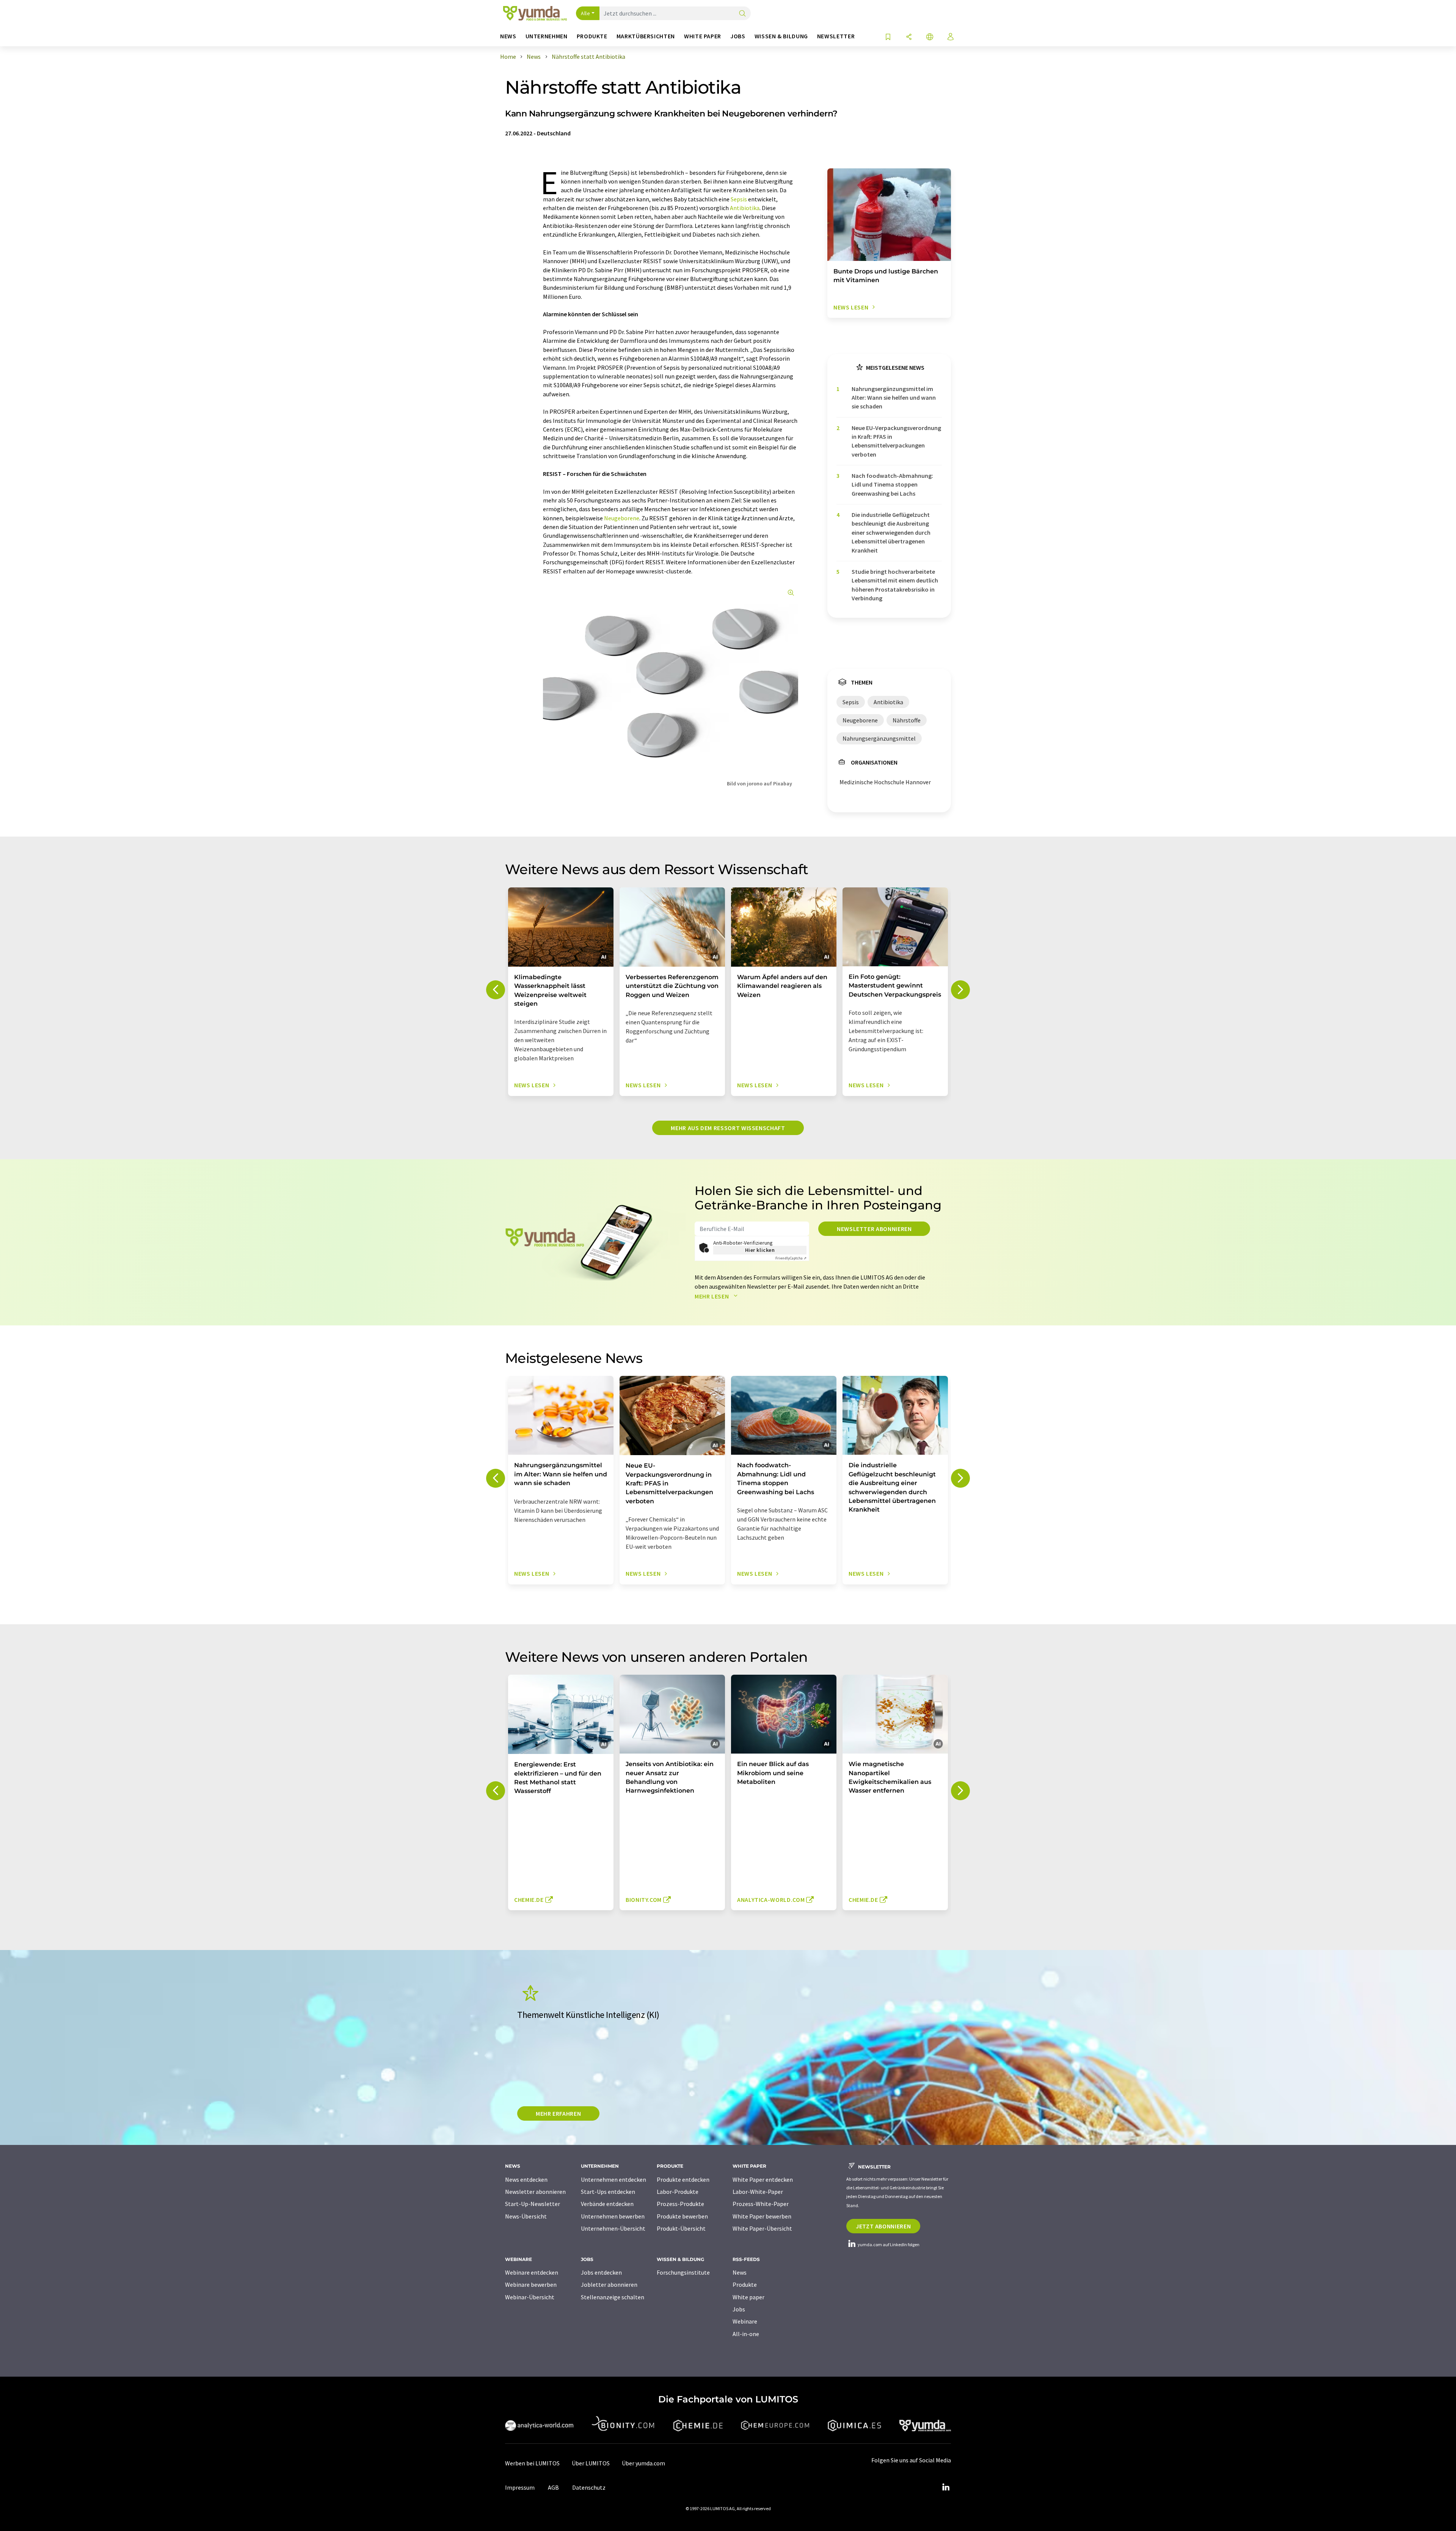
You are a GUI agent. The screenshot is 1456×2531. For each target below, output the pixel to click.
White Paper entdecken (763, 2179)
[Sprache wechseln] (930, 37)
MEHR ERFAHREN (558, 2113)
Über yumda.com (643, 2463)
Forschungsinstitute (683, 2272)
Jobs (739, 2309)
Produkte (745, 2284)
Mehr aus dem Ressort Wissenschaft (728, 1128)
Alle (585, 13)
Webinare (745, 2321)
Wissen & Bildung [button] (781, 36)
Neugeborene (622, 518)
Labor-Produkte (678, 2192)
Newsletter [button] (836, 36)
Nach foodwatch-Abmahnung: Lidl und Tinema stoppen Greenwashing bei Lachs (892, 484)
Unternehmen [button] (547, 36)
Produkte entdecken (683, 2179)
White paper (748, 2297)
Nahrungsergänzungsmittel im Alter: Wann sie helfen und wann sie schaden (894, 398)
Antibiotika (745, 208)
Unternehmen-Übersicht (613, 2228)
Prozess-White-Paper (761, 2204)
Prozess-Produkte (680, 2204)
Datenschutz (589, 2487)
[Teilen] (909, 37)
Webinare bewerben (531, 2284)
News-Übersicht (526, 2216)
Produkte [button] (592, 36)
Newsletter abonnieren (874, 1229)
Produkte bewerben (682, 2216)
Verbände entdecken (607, 2204)
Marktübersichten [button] (646, 36)
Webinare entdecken (532, 2272)
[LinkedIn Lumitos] (946, 2487)
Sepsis (739, 199)
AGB (553, 2487)
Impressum (520, 2487)
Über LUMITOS (591, 2463)
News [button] (508, 36)
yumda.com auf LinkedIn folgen (888, 2244)
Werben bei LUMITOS (532, 2463)
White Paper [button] (703, 36)
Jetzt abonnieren (883, 2226)
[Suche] (742, 14)
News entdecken (526, 2179)
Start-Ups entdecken (608, 2192)
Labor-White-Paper (758, 2192)
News (740, 2272)
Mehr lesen (712, 1296)
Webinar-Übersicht (530, 2297)
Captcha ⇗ (791, 1258)
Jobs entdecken (601, 2272)
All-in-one (746, 2334)
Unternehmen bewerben (613, 2216)
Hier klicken (760, 1250)
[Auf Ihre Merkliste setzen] (888, 37)
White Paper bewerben (762, 2216)
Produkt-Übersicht (681, 2228)
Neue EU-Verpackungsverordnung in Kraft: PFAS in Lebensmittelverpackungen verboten (896, 441)
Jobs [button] (738, 36)
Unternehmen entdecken (613, 2179)
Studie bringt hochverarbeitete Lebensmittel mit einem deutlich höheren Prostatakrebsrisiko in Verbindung (895, 585)
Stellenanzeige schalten (613, 2297)
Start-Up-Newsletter (533, 2204)
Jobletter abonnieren (609, 2284)
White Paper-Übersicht (762, 2228)
